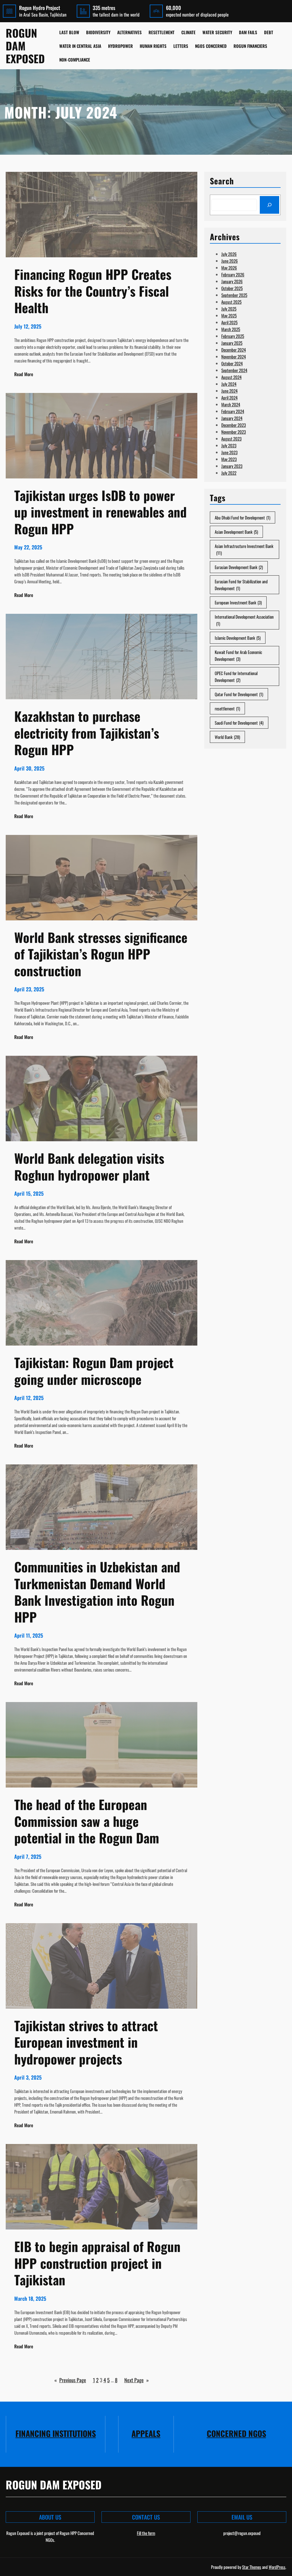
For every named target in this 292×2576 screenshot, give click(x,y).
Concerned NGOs (236, 2433)
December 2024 (234, 350)
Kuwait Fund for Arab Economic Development (238, 655)
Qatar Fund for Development (239, 694)
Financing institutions (56, 2433)
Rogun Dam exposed (25, 46)
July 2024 (229, 384)
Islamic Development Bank (238, 638)
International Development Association (244, 620)
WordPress (277, 2567)
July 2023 (229, 445)
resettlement (227, 708)
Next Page (137, 2380)
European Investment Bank (238, 602)
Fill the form (146, 2533)
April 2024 (229, 398)
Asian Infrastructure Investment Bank (244, 549)
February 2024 (233, 411)
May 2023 (229, 459)
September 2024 (234, 370)
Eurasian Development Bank (239, 567)
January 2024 (232, 418)
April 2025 (229, 322)
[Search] (269, 205)
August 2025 (231, 302)
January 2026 (232, 281)
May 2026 (229, 268)
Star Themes (252, 2567)
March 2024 (231, 404)
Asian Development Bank (236, 532)
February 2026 (233, 274)
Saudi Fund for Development (239, 723)
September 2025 (234, 295)
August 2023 (231, 439)
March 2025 (231, 329)
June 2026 (230, 261)
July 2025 (229, 309)
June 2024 (229, 391)
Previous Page (70, 2380)
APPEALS (146, 2433)
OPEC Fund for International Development (236, 676)
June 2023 (229, 452)
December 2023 (234, 425)
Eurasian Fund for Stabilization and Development (241, 585)
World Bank (227, 737)
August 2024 (231, 377)
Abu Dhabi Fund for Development (243, 517)
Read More (24, 374)
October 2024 (232, 363)
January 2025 (232, 343)
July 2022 (229, 473)
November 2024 (234, 356)
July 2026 (229, 254)
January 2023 (232, 466)
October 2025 (232, 288)
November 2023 (234, 432)
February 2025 (233, 336)
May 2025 (229, 315)
